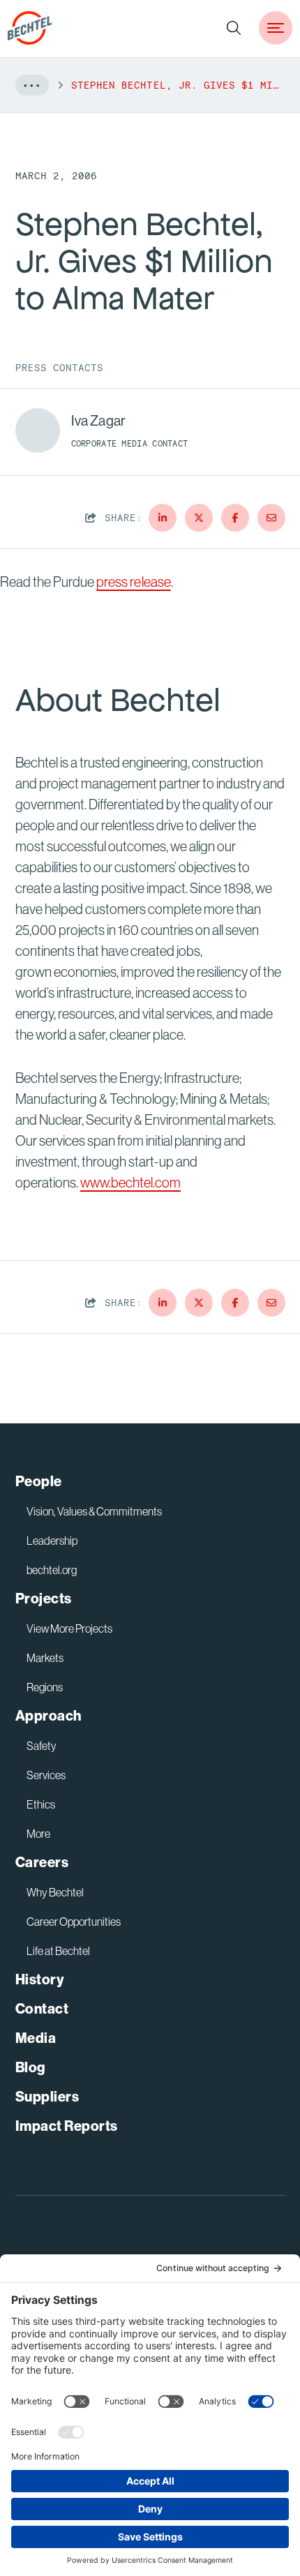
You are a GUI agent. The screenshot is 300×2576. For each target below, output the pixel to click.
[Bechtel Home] (30, 28)
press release (133, 582)
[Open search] (234, 28)
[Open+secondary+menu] (276, 28)
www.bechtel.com (130, 1183)
